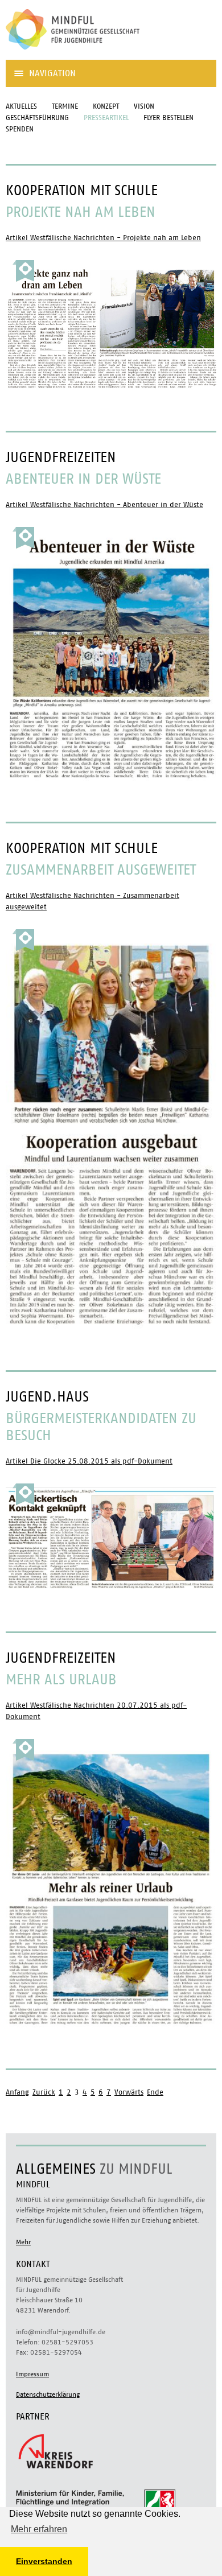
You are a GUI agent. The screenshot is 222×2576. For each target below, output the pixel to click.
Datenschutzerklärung (48, 2394)
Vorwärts (129, 2093)
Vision (144, 107)
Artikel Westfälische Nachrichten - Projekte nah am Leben (103, 238)
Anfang (17, 2093)
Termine (65, 107)
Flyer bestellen (168, 118)
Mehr (23, 2242)
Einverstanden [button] (44, 2561)
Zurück (44, 2093)
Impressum (32, 2374)
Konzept (106, 107)
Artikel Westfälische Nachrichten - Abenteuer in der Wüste (104, 505)
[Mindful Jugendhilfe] (91, 54)
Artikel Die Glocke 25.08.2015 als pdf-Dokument (89, 1462)
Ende (155, 2093)
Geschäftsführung (37, 118)
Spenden (20, 129)
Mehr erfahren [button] (39, 2529)
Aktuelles (21, 107)
